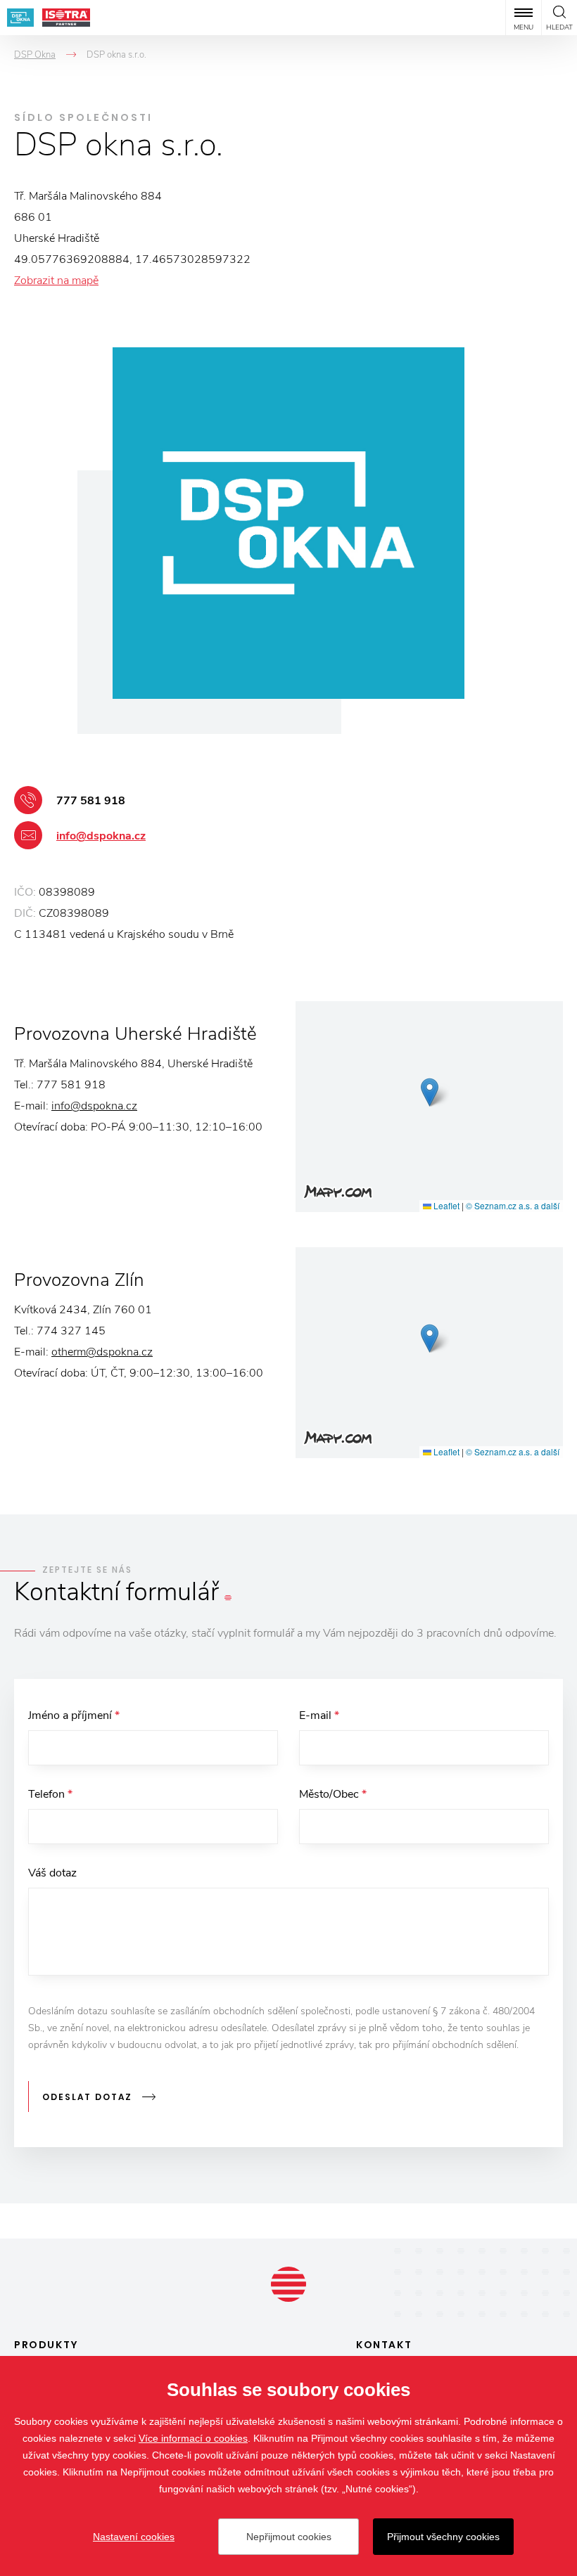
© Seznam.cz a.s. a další (513, 1205)
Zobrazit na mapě (56, 281)
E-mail (319, 1715)
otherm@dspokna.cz (102, 1352)
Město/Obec (333, 1794)
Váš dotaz (52, 1873)
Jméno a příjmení (74, 1715)
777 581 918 (91, 801)
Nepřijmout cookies (289, 2537)
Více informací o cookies (193, 2438)
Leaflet (445, 1205)
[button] (430, 1092)
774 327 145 (71, 1331)
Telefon (50, 1794)
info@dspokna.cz (101, 836)
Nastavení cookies (134, 2537)
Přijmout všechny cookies (443, 2537)
